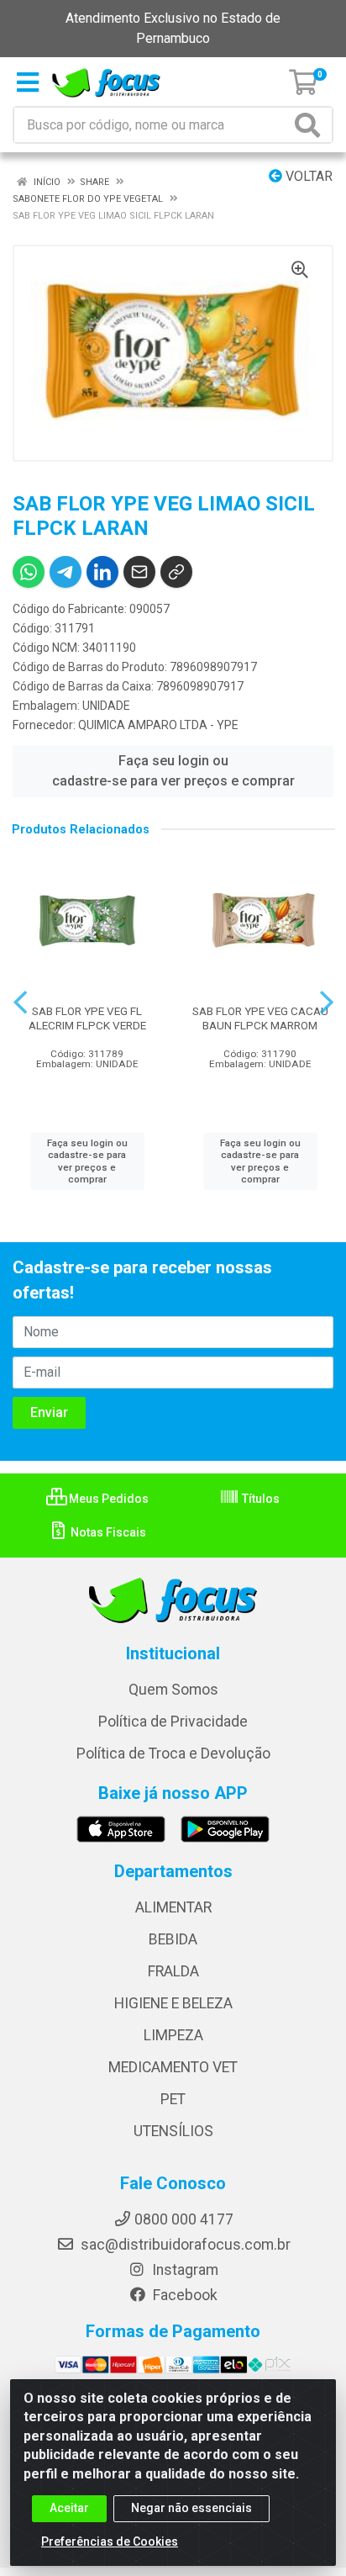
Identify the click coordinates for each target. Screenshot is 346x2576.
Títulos (259, 1499)
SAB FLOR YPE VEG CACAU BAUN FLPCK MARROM (260, 1018)
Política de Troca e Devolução (173, 1753)
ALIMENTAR (173, 1907)
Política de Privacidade (173, 1722)
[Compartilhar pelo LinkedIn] (102, 572)
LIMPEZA (173, 2035)
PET (173, 2099)
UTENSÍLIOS (173, 2131)
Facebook (183, 2295)
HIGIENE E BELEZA (173, 2003)
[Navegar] (20, 1002)
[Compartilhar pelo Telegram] (66, 572)
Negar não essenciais (191, 2508)
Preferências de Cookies (110, 2542)
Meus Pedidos (107, 1499)
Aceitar (69, 2508)
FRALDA (173, 1971)
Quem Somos (173, 1690)
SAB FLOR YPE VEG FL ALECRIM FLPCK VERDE (87, 1018)
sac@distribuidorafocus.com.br (184, 2245)
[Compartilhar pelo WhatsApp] (29, 572)
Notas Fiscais (107, 1532)
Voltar (307, 176)
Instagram (183, 2270)
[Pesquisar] (311, 125)
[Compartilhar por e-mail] (139, 572)
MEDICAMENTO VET (173, 2067)
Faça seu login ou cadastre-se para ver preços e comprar (173, 771)
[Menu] (28, 82)
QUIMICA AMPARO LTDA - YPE (158, 725)
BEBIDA (173, 1939)
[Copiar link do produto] (176, 572)
